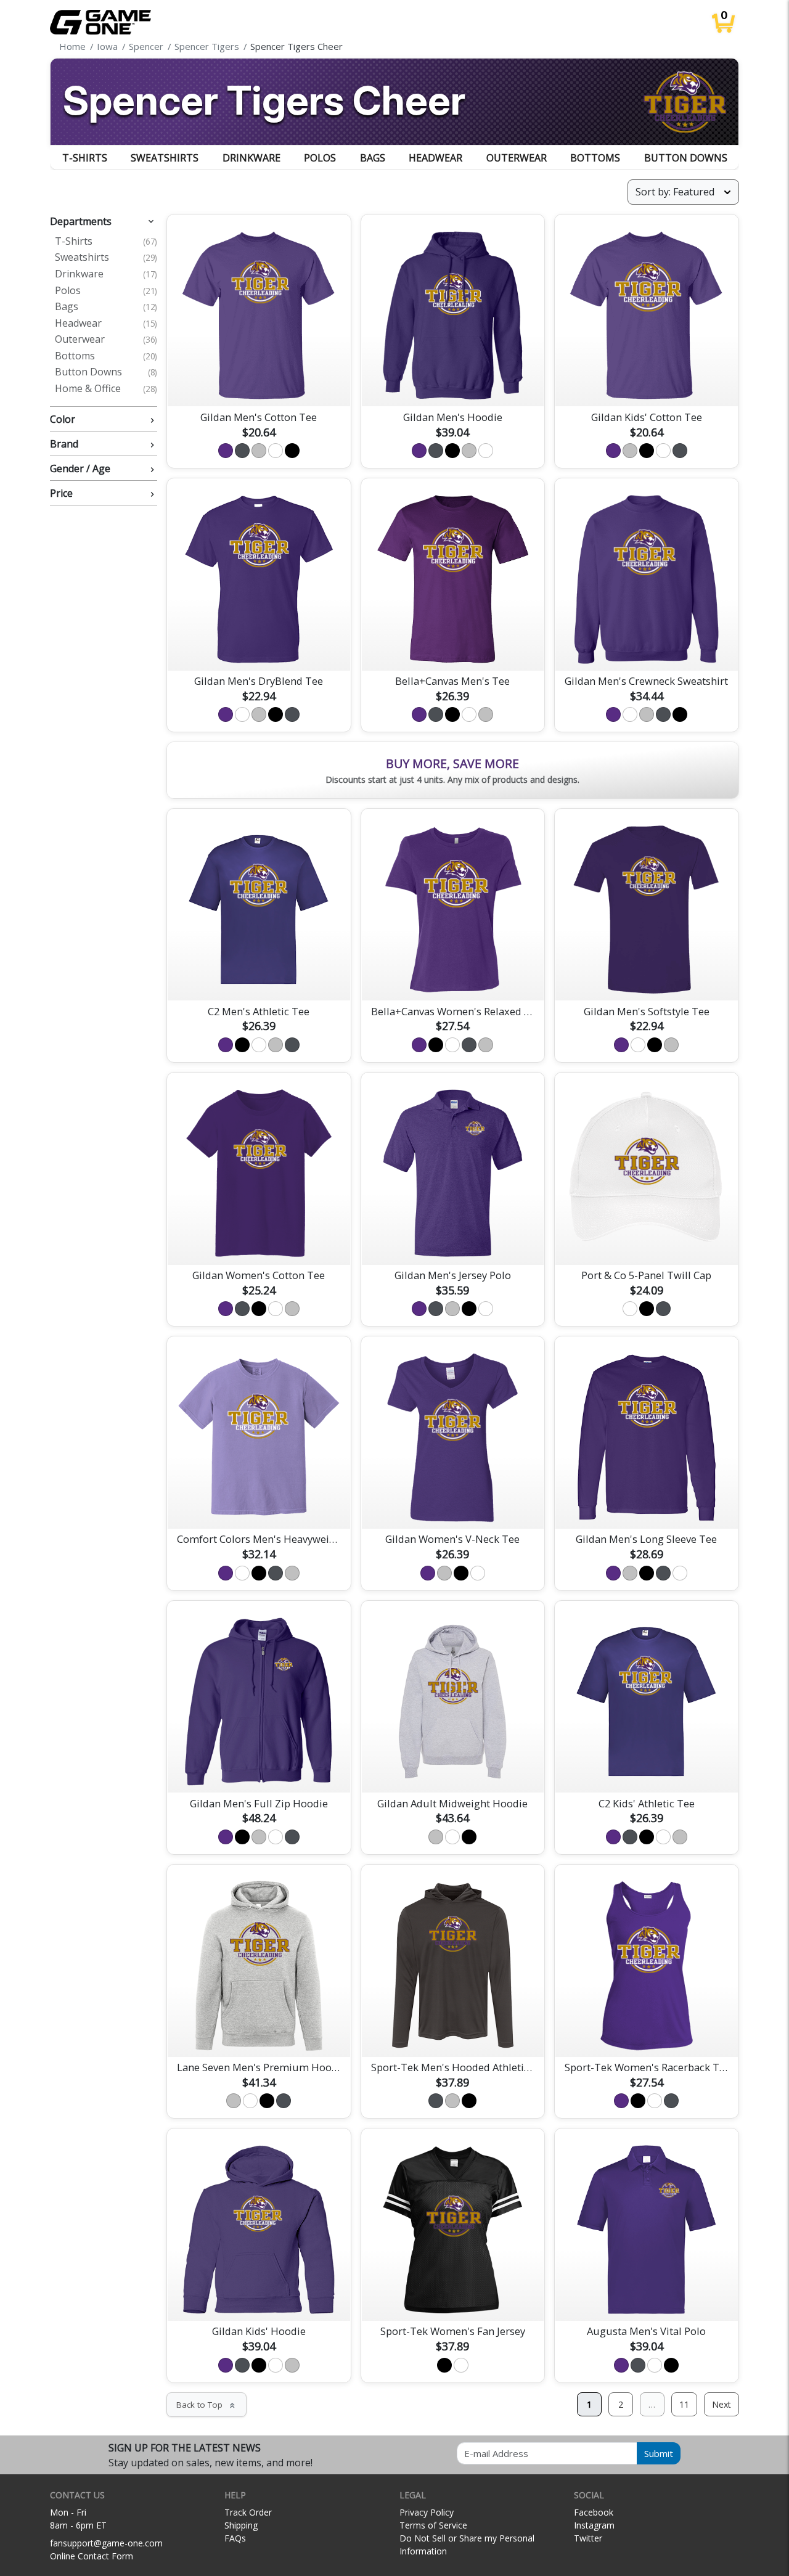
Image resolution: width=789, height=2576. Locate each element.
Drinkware (251, 158)
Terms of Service (433, 2525)
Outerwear (517, 158)
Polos (320, 158)
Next (722, 2404)
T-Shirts (85, 158)
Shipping (241, 2525)
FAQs (235, 2538)
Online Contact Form (92, 2556)
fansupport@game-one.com (106, 2543)
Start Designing (259, 383)
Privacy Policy (427, 2512)
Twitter (588, 2538)
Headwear (435, 158)
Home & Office (106, 389)
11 (684, 2404)
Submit (659, 2453)
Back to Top (206, 2405)
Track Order (248, 2512)
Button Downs (686, 158)
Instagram (594, 2525)
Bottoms (595, 158)
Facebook (594, 2512)
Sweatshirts (165, 158)
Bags (373, 158)
